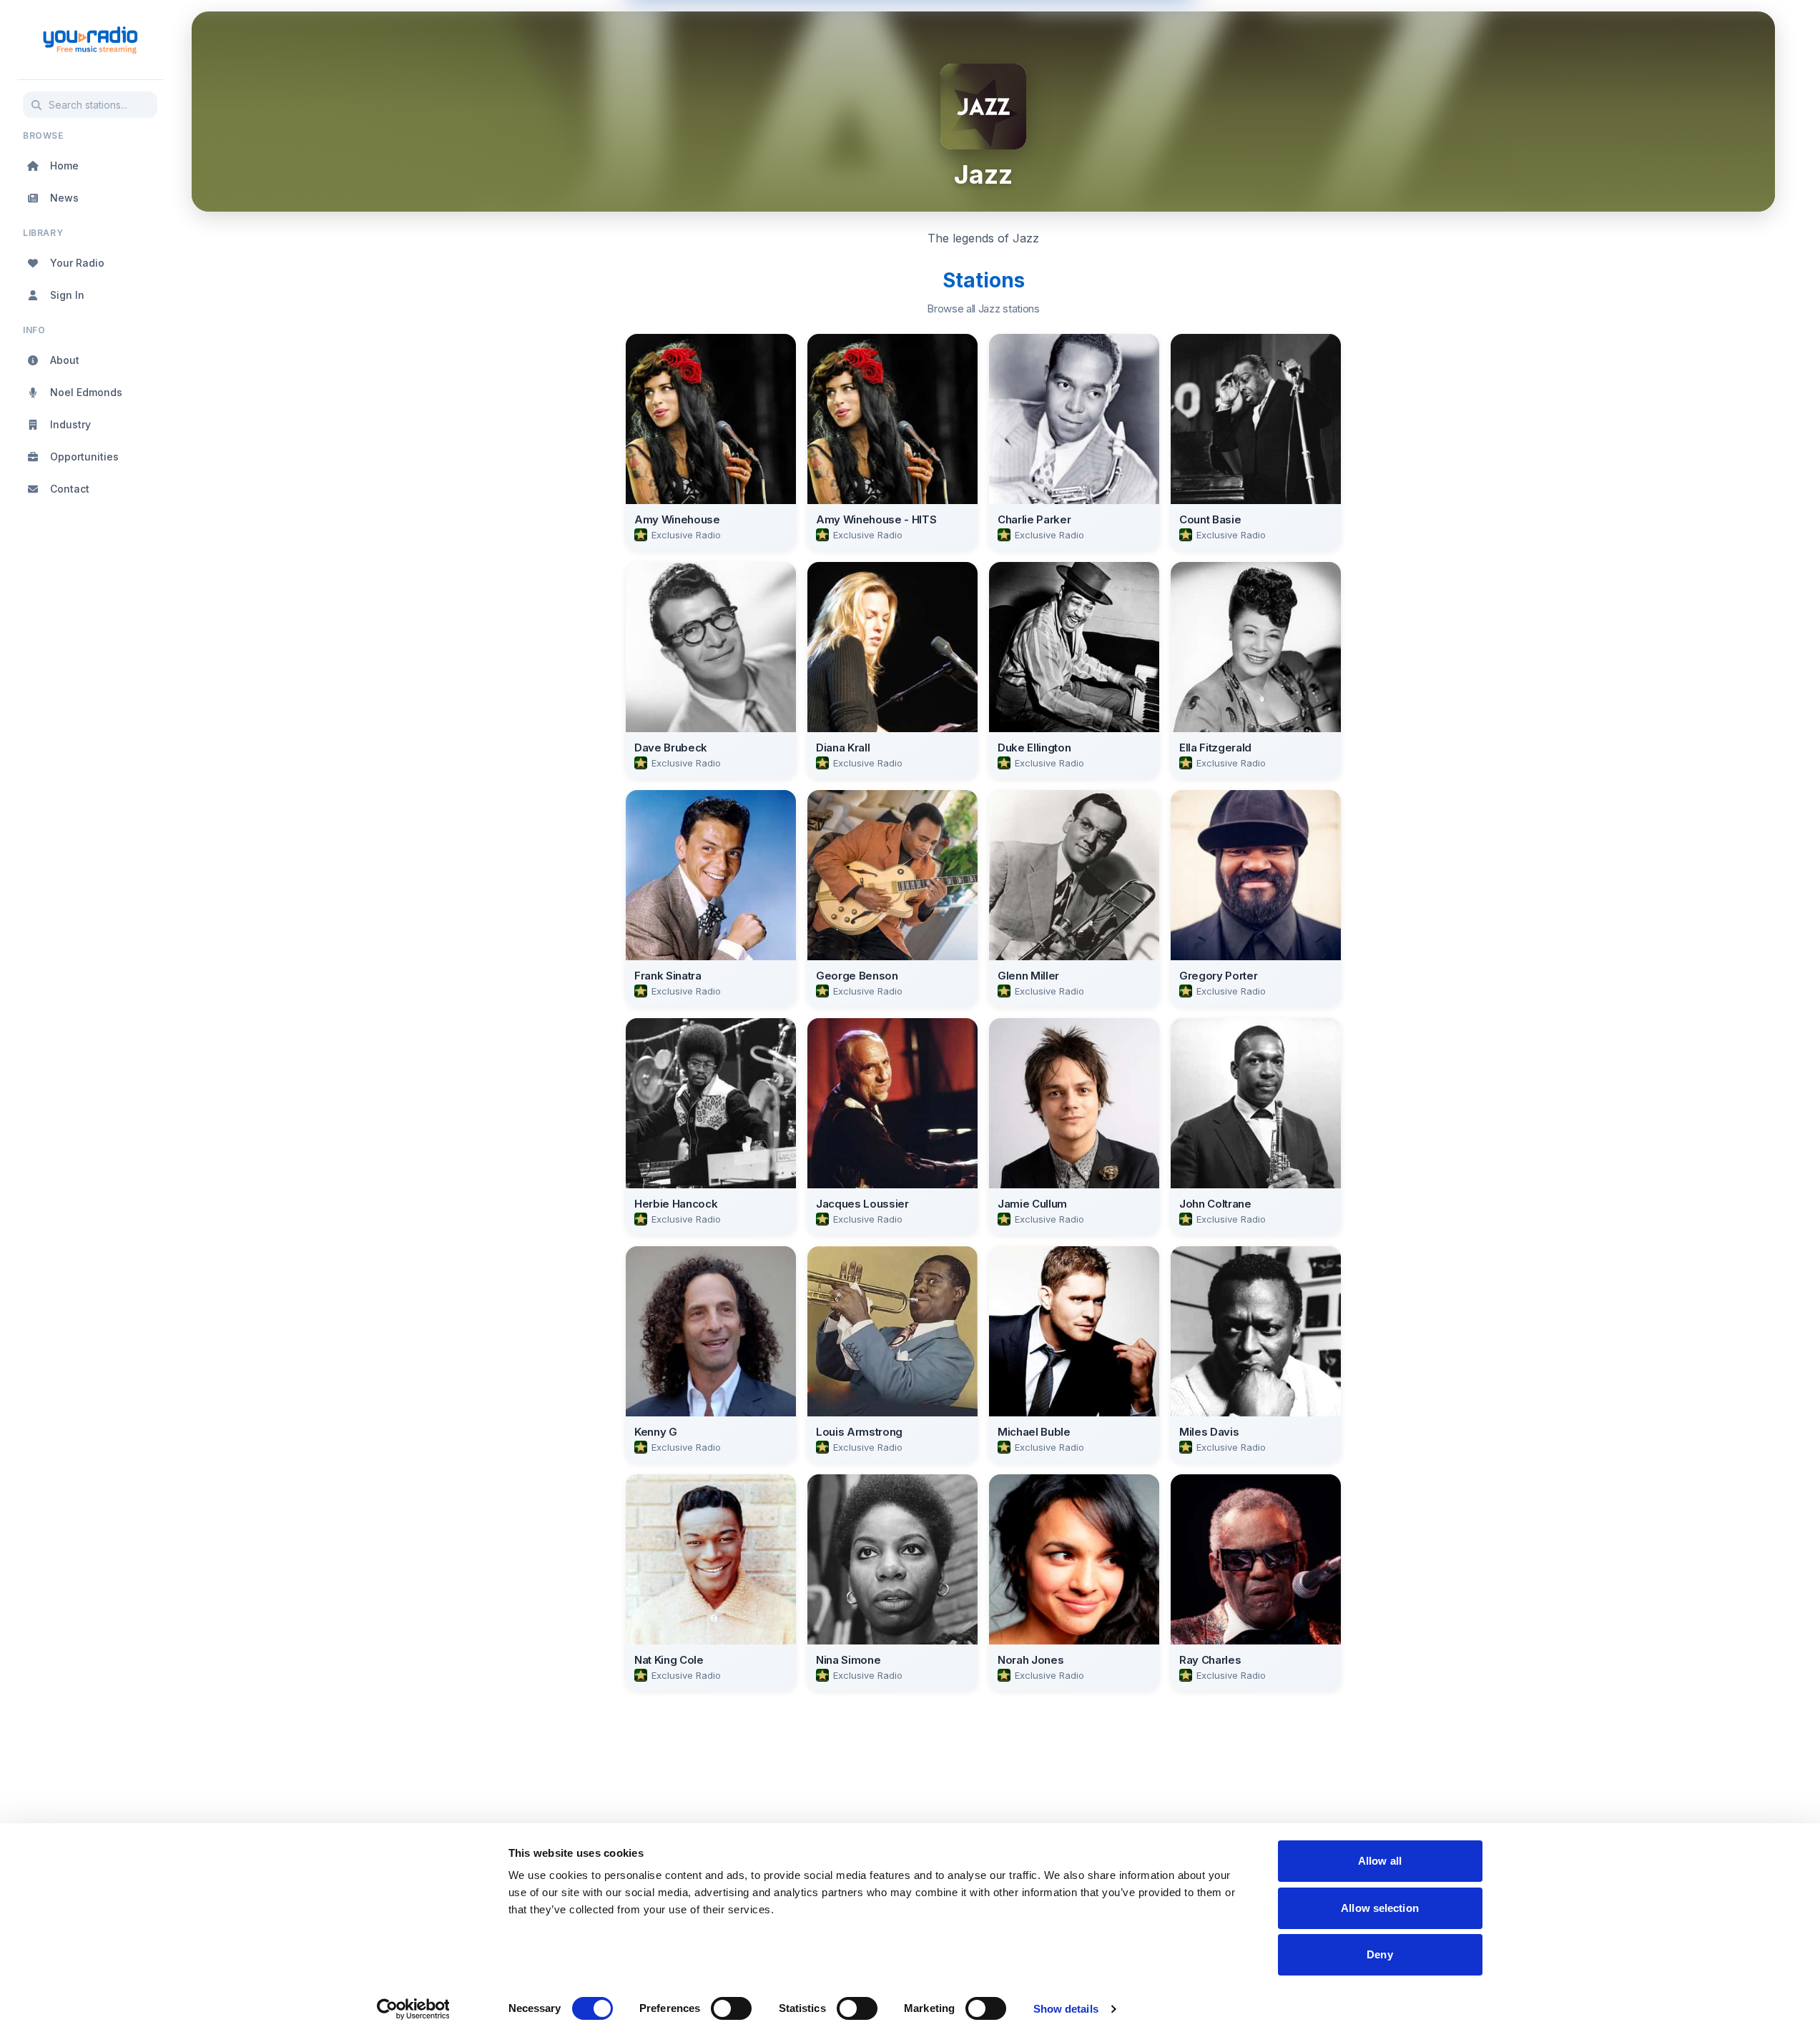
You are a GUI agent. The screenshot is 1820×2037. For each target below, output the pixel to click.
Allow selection (1380, 1908)
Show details (1066, 2009)
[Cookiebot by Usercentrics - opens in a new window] (413, 2009)
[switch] (731, 2008)
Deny (1379, 1954)
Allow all (1380, 1861)
